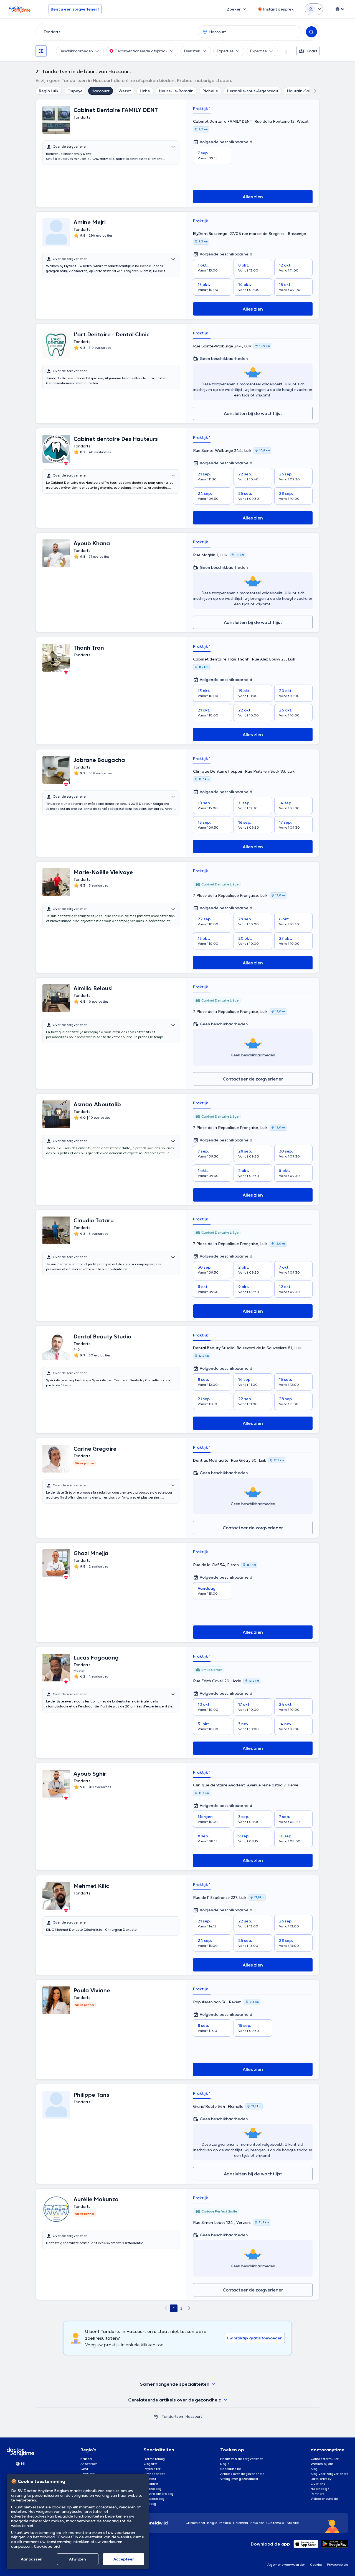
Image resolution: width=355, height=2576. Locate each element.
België (212, 2523)
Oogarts (151, 2464)
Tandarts (151, 2484)
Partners (318, 2494)
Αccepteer (124, 2559)
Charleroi (88, 2474)
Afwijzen (78, 2559)
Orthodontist (154, 2474)
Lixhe (145, 91)
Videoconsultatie (324, 2499)
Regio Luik (49, 91)
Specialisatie (231, 2469)
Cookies (316, 2565)
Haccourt (101, 91)
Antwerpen (89, 2464)
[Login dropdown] (314, 9)
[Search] (311, 32)
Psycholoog (153, 2489)
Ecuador (257, 2523)
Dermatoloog (154, 2459)
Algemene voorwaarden (286, 2565)
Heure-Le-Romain (176, 91)
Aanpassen (32, 2559)
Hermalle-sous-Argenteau (253, 91)
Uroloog (150, 2504)
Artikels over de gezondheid (242, 2474)
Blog (314, 2469)
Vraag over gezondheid (239, 2479)
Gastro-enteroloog (159, 2494)
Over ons (318, 2484)
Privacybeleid (338, 2565)
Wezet (125, 91)
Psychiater (152, 2469)
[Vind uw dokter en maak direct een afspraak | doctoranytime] (156, 2416)
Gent (84, 2469)
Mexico (225, 2523)
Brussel (86, 2459)
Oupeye (75, 91)
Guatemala (275, 2523)
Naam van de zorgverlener (242, 2459)
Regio (225, 2464)
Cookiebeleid (47, 2546)
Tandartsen (172, 2416)
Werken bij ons (322, 2464)
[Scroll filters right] (283, 51)
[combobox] (116, 32)
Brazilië (293, 2523)
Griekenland (195, 2523)
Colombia (241, 2523)
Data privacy (321, 2479)
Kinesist (150, 2479)
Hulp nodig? (320, 2489)
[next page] (189, 2308)
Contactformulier (325, 2459)
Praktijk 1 (202, 109)
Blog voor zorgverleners (329, 2474)
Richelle (210, 91)
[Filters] (41, 51)
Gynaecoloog (154, 2499)
